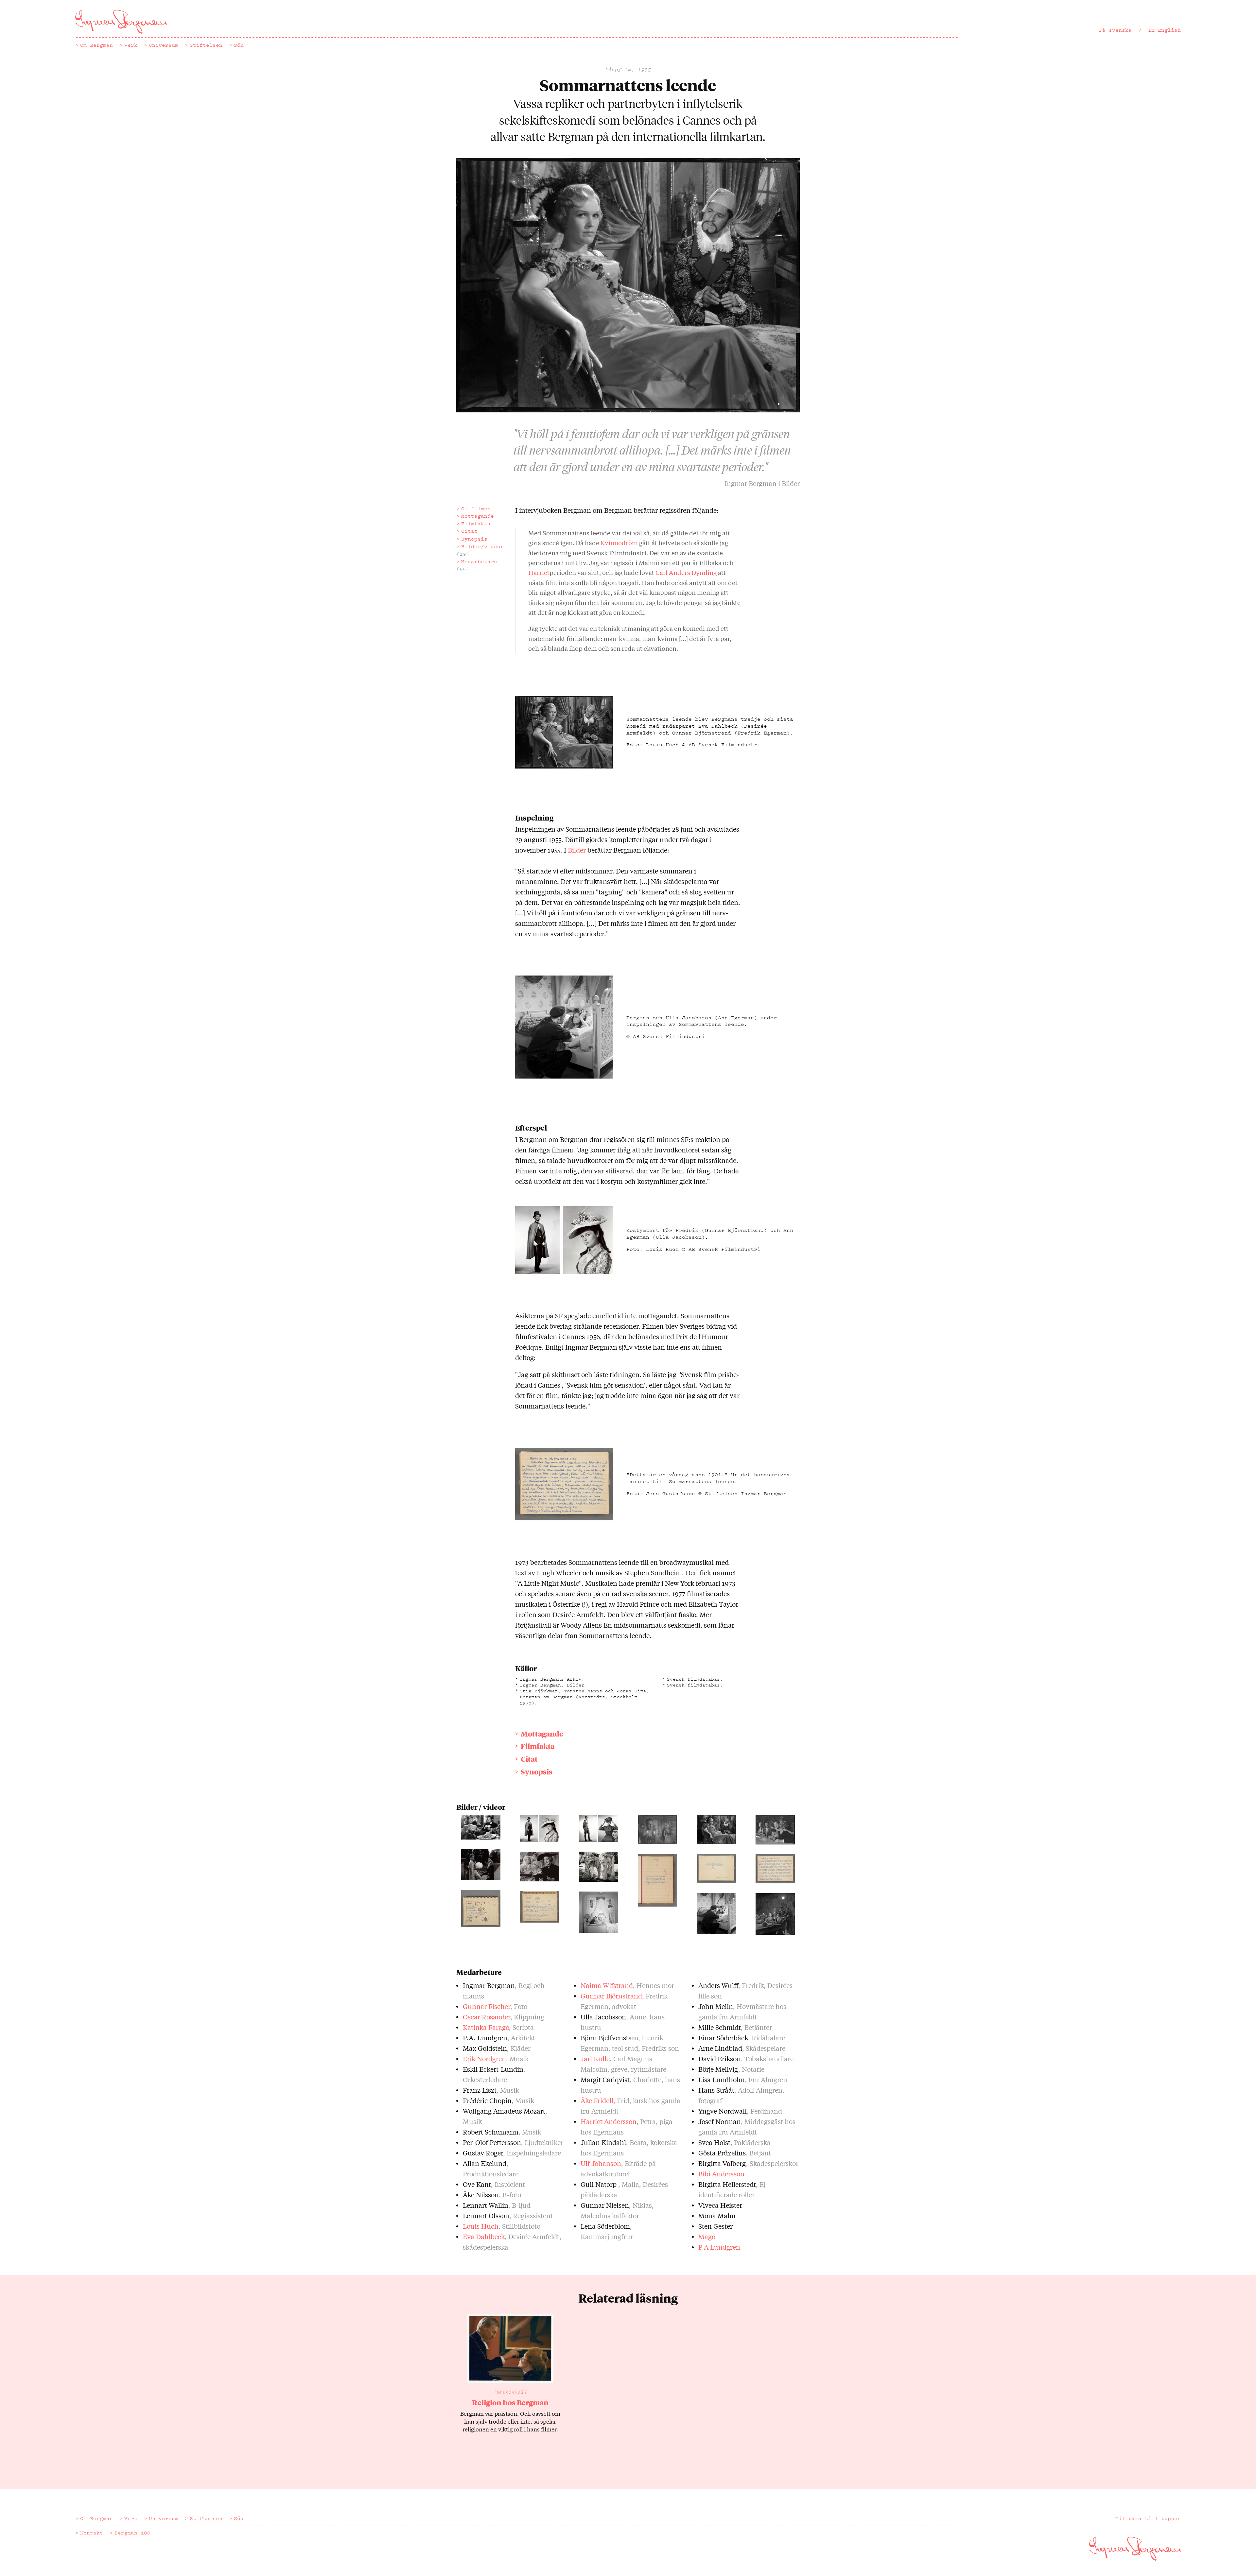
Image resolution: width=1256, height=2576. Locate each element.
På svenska (1115, 30)
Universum (164, 45)
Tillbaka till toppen (1148, 2518)
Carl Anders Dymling (686, 572)
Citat (469, 531)
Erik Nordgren (484, 2058)
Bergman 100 (132, 2533)
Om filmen (476, 509)
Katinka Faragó (486, 2027)
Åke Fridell (597, 2100)
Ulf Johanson (601, 2163)
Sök (239, 45)
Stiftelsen (206, 45)
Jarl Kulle (595, 2058)
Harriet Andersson (609, 2121)
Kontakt (92, 2533)
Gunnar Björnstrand (611, 1996)
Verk (131, 45)
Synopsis (474, 539)
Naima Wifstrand (607, 1985)
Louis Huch (481, 2226)
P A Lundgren (719, 2247)
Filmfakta (476, 524)
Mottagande (478, 516)
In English (1164, 30)
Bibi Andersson (721, 2174)
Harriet (539, 572)
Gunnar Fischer (487, 2006)
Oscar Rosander (487, 2017)
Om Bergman (96, 45)
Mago (707, 2236)
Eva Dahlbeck (484, 2236)
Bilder (577, 850)
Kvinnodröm (619, 543)
